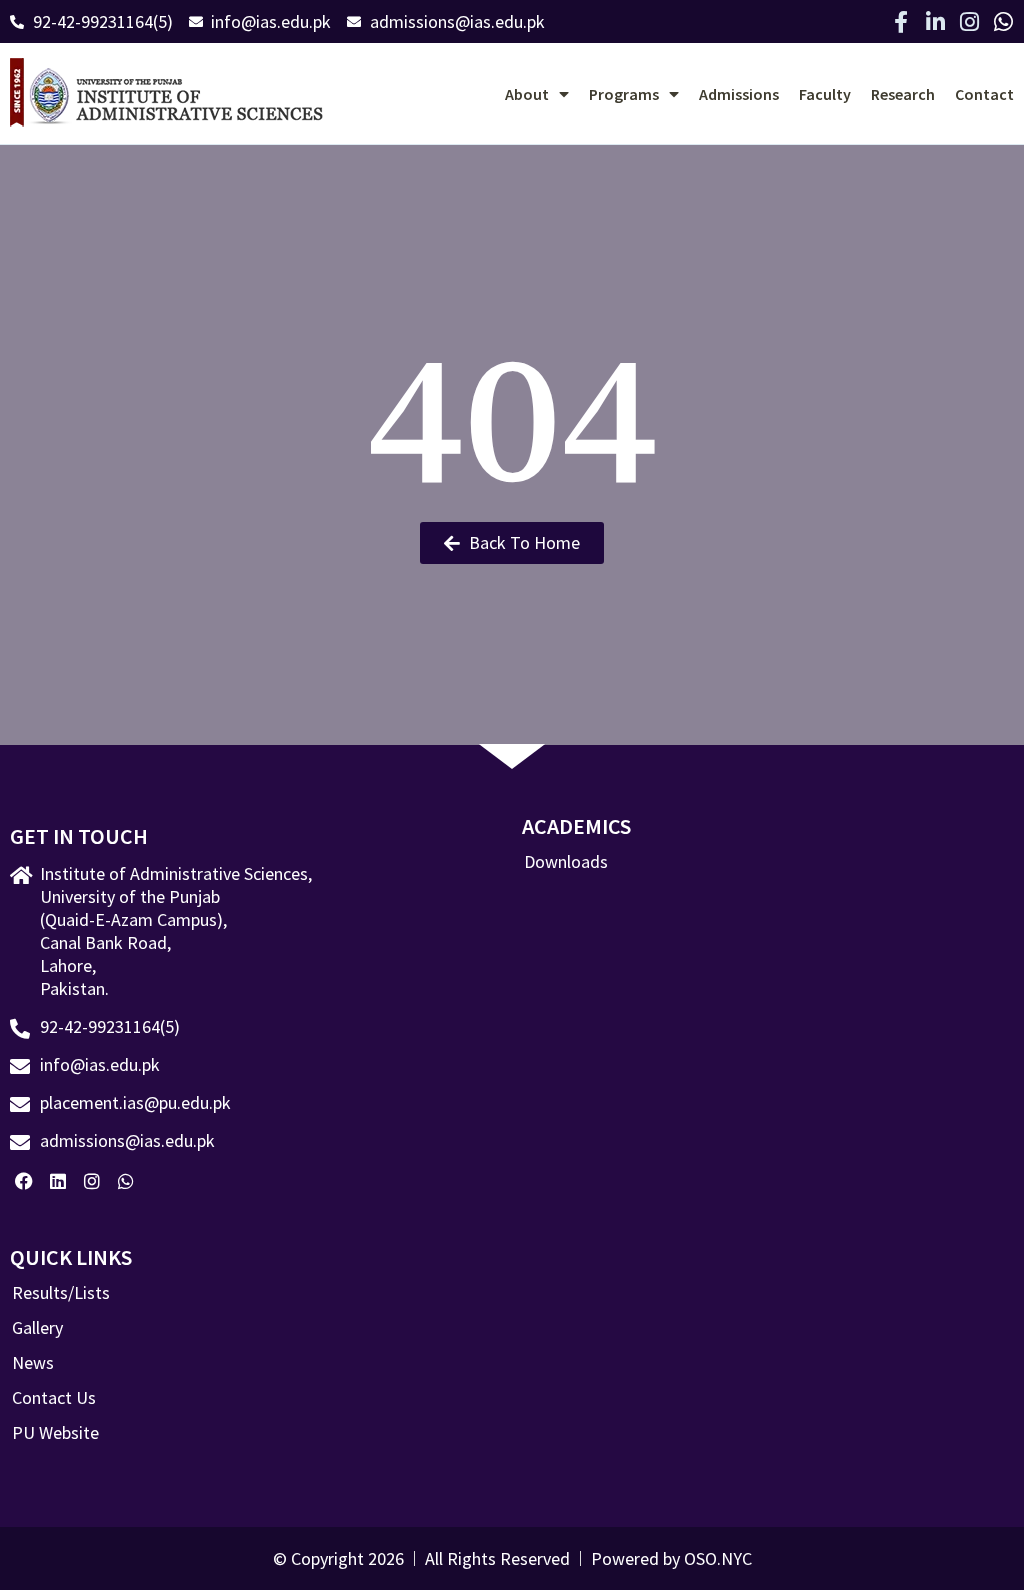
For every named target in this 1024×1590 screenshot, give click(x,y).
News (33, 1363)
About (527, 94)
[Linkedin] (58, 1181)
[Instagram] (969, 22)
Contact (984, 94)
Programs (624, 94)
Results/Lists (61, 1293)
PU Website (55, 1433)
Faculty (825, 94)
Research (903, 94)
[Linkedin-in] (935, 22)
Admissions (739, 94)
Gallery (37, 1328)
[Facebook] (24, 1181)
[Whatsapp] (1003, 22)
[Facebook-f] (901, 22)
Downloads (566, 862)
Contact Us (54, 1398)
